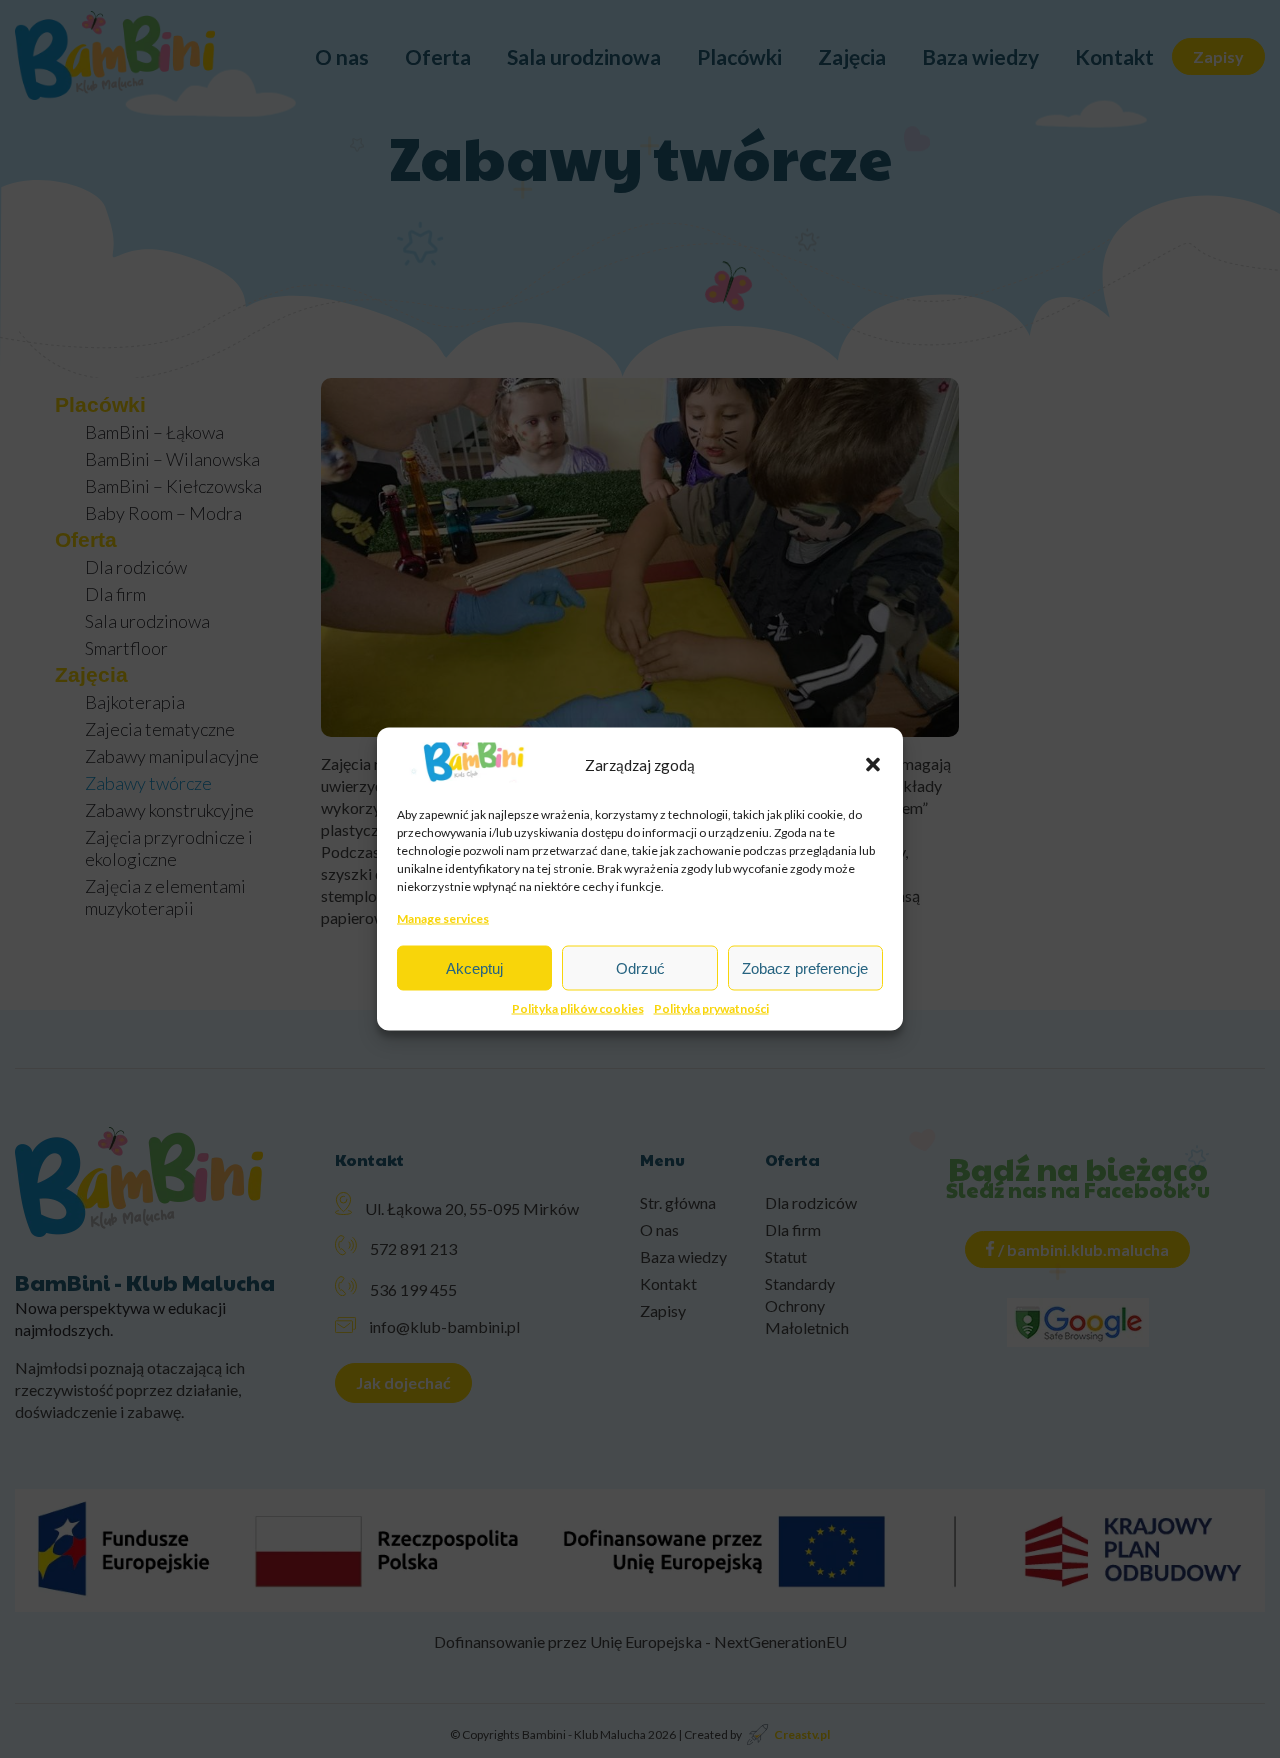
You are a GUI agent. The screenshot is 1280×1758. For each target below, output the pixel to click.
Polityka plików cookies (578, 1008)
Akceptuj (474, 967)
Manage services (443, 918)
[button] (873, 764)
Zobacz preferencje (805, 967)
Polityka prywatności (711, 1008)
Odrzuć (640, 967)
